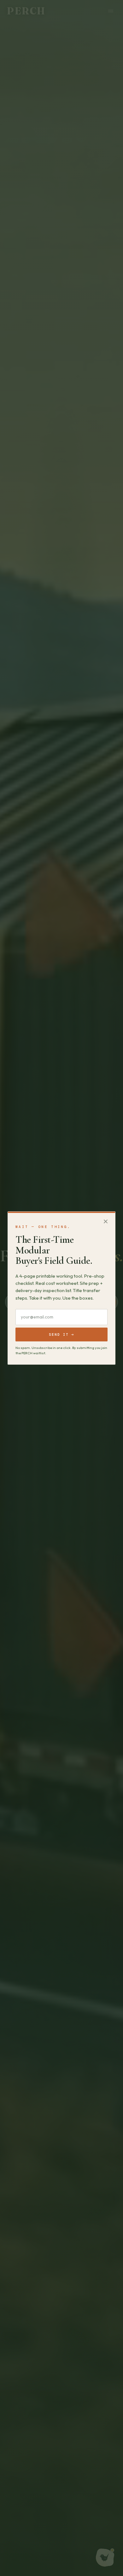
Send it (61, 1334)
